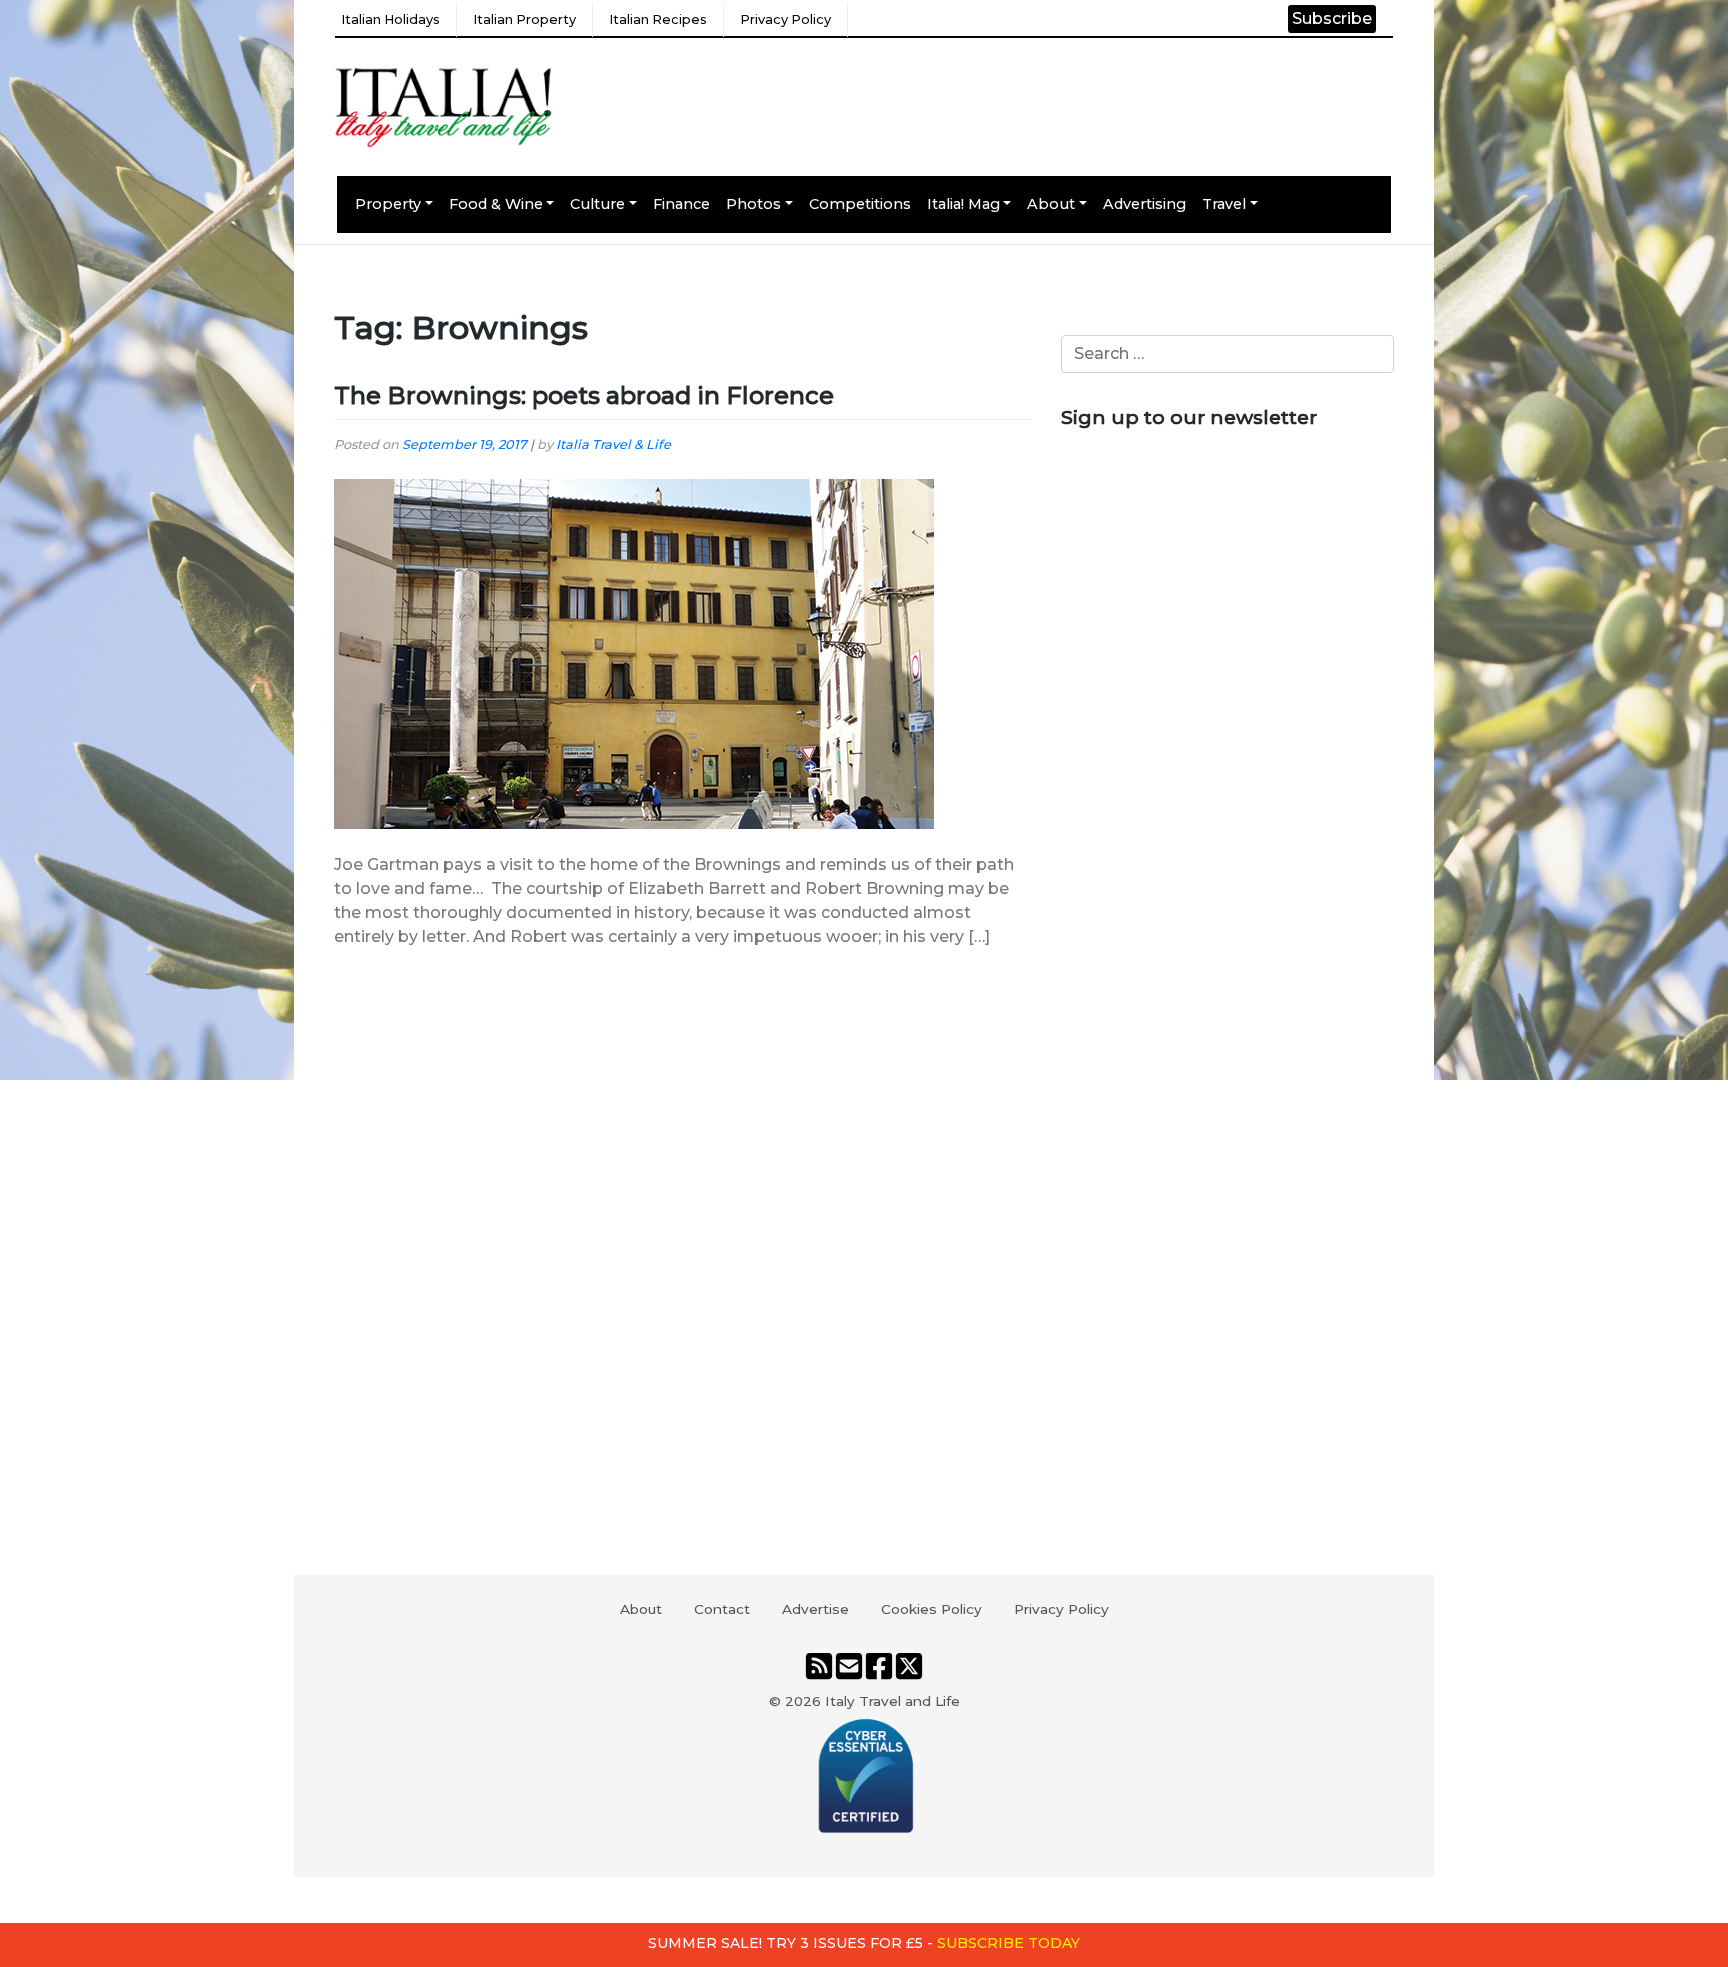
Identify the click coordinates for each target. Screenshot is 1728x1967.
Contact (722, 1609)
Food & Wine (496, 204)
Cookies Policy (931, 1609)
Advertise (815, 1609)
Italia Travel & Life (613, 444)
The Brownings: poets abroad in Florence (584, 395)
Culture (597, 204)
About (1051, 204)
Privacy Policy (785, 19)
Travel (1224, 204)
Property (388, 204)
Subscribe (1332, 18)
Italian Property (524, 19)
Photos (753, 204)
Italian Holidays (390, 19)
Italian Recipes (658, 19)
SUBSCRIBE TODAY (1008, 1943)
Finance (681, 204)
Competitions (860, 204)
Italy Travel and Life (892, 1701)
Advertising (1144, 204)
